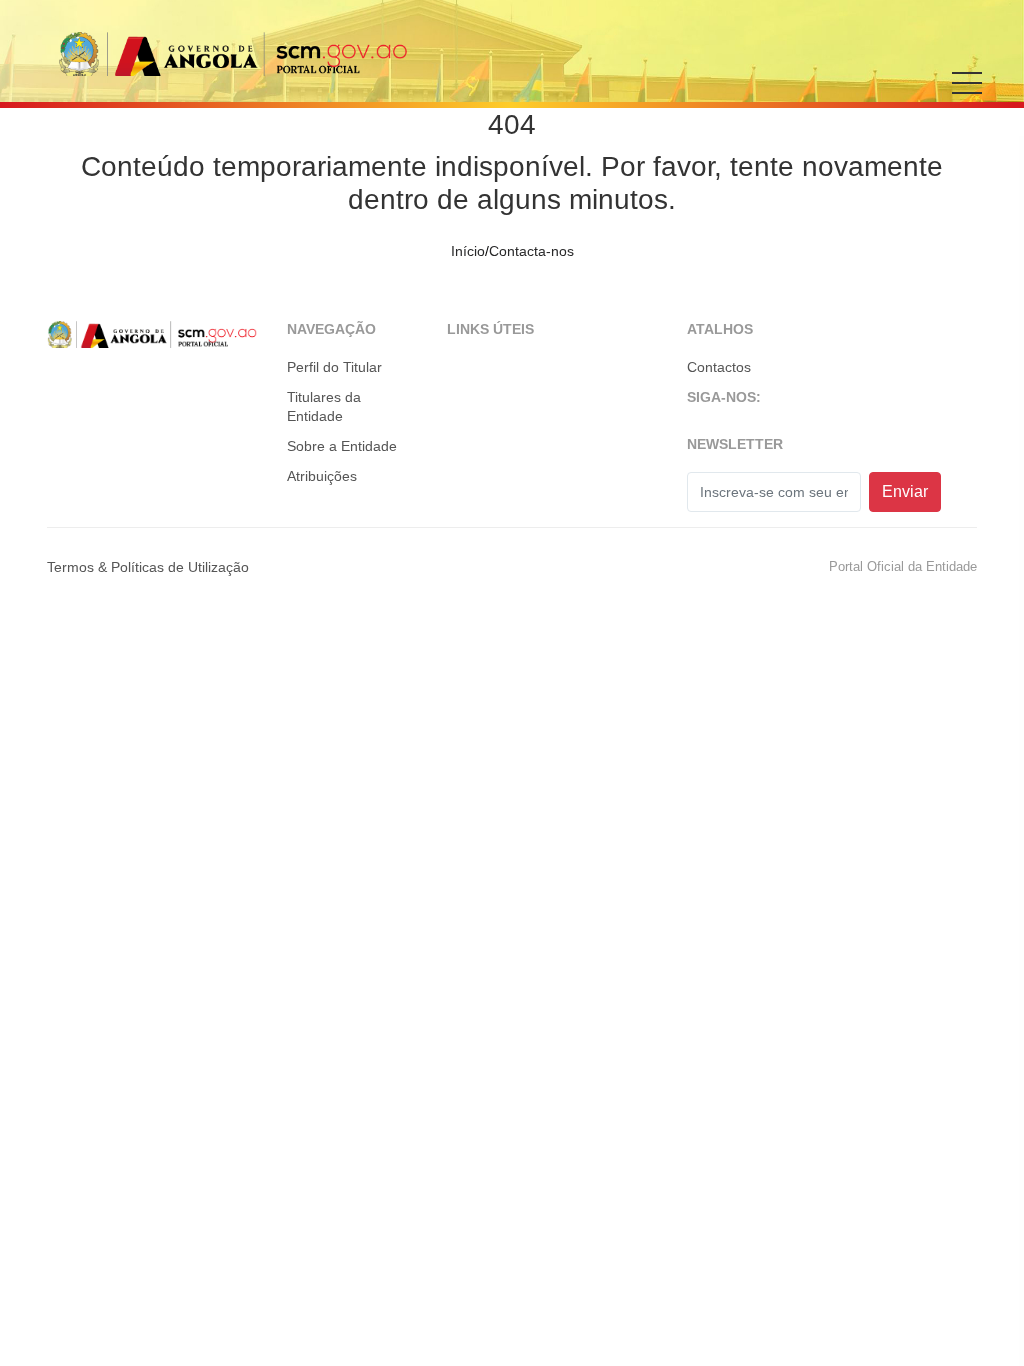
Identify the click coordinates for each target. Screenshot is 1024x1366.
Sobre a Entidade (342, 446)
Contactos (719, 367)
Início (468, 251)
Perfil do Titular (334, 367)
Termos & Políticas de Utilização (148, 567)
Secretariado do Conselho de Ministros (233, 53)
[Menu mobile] (967, 97)
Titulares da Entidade (324, 407)
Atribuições (322, 476)
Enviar (905, 491)
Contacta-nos (531, 251)
